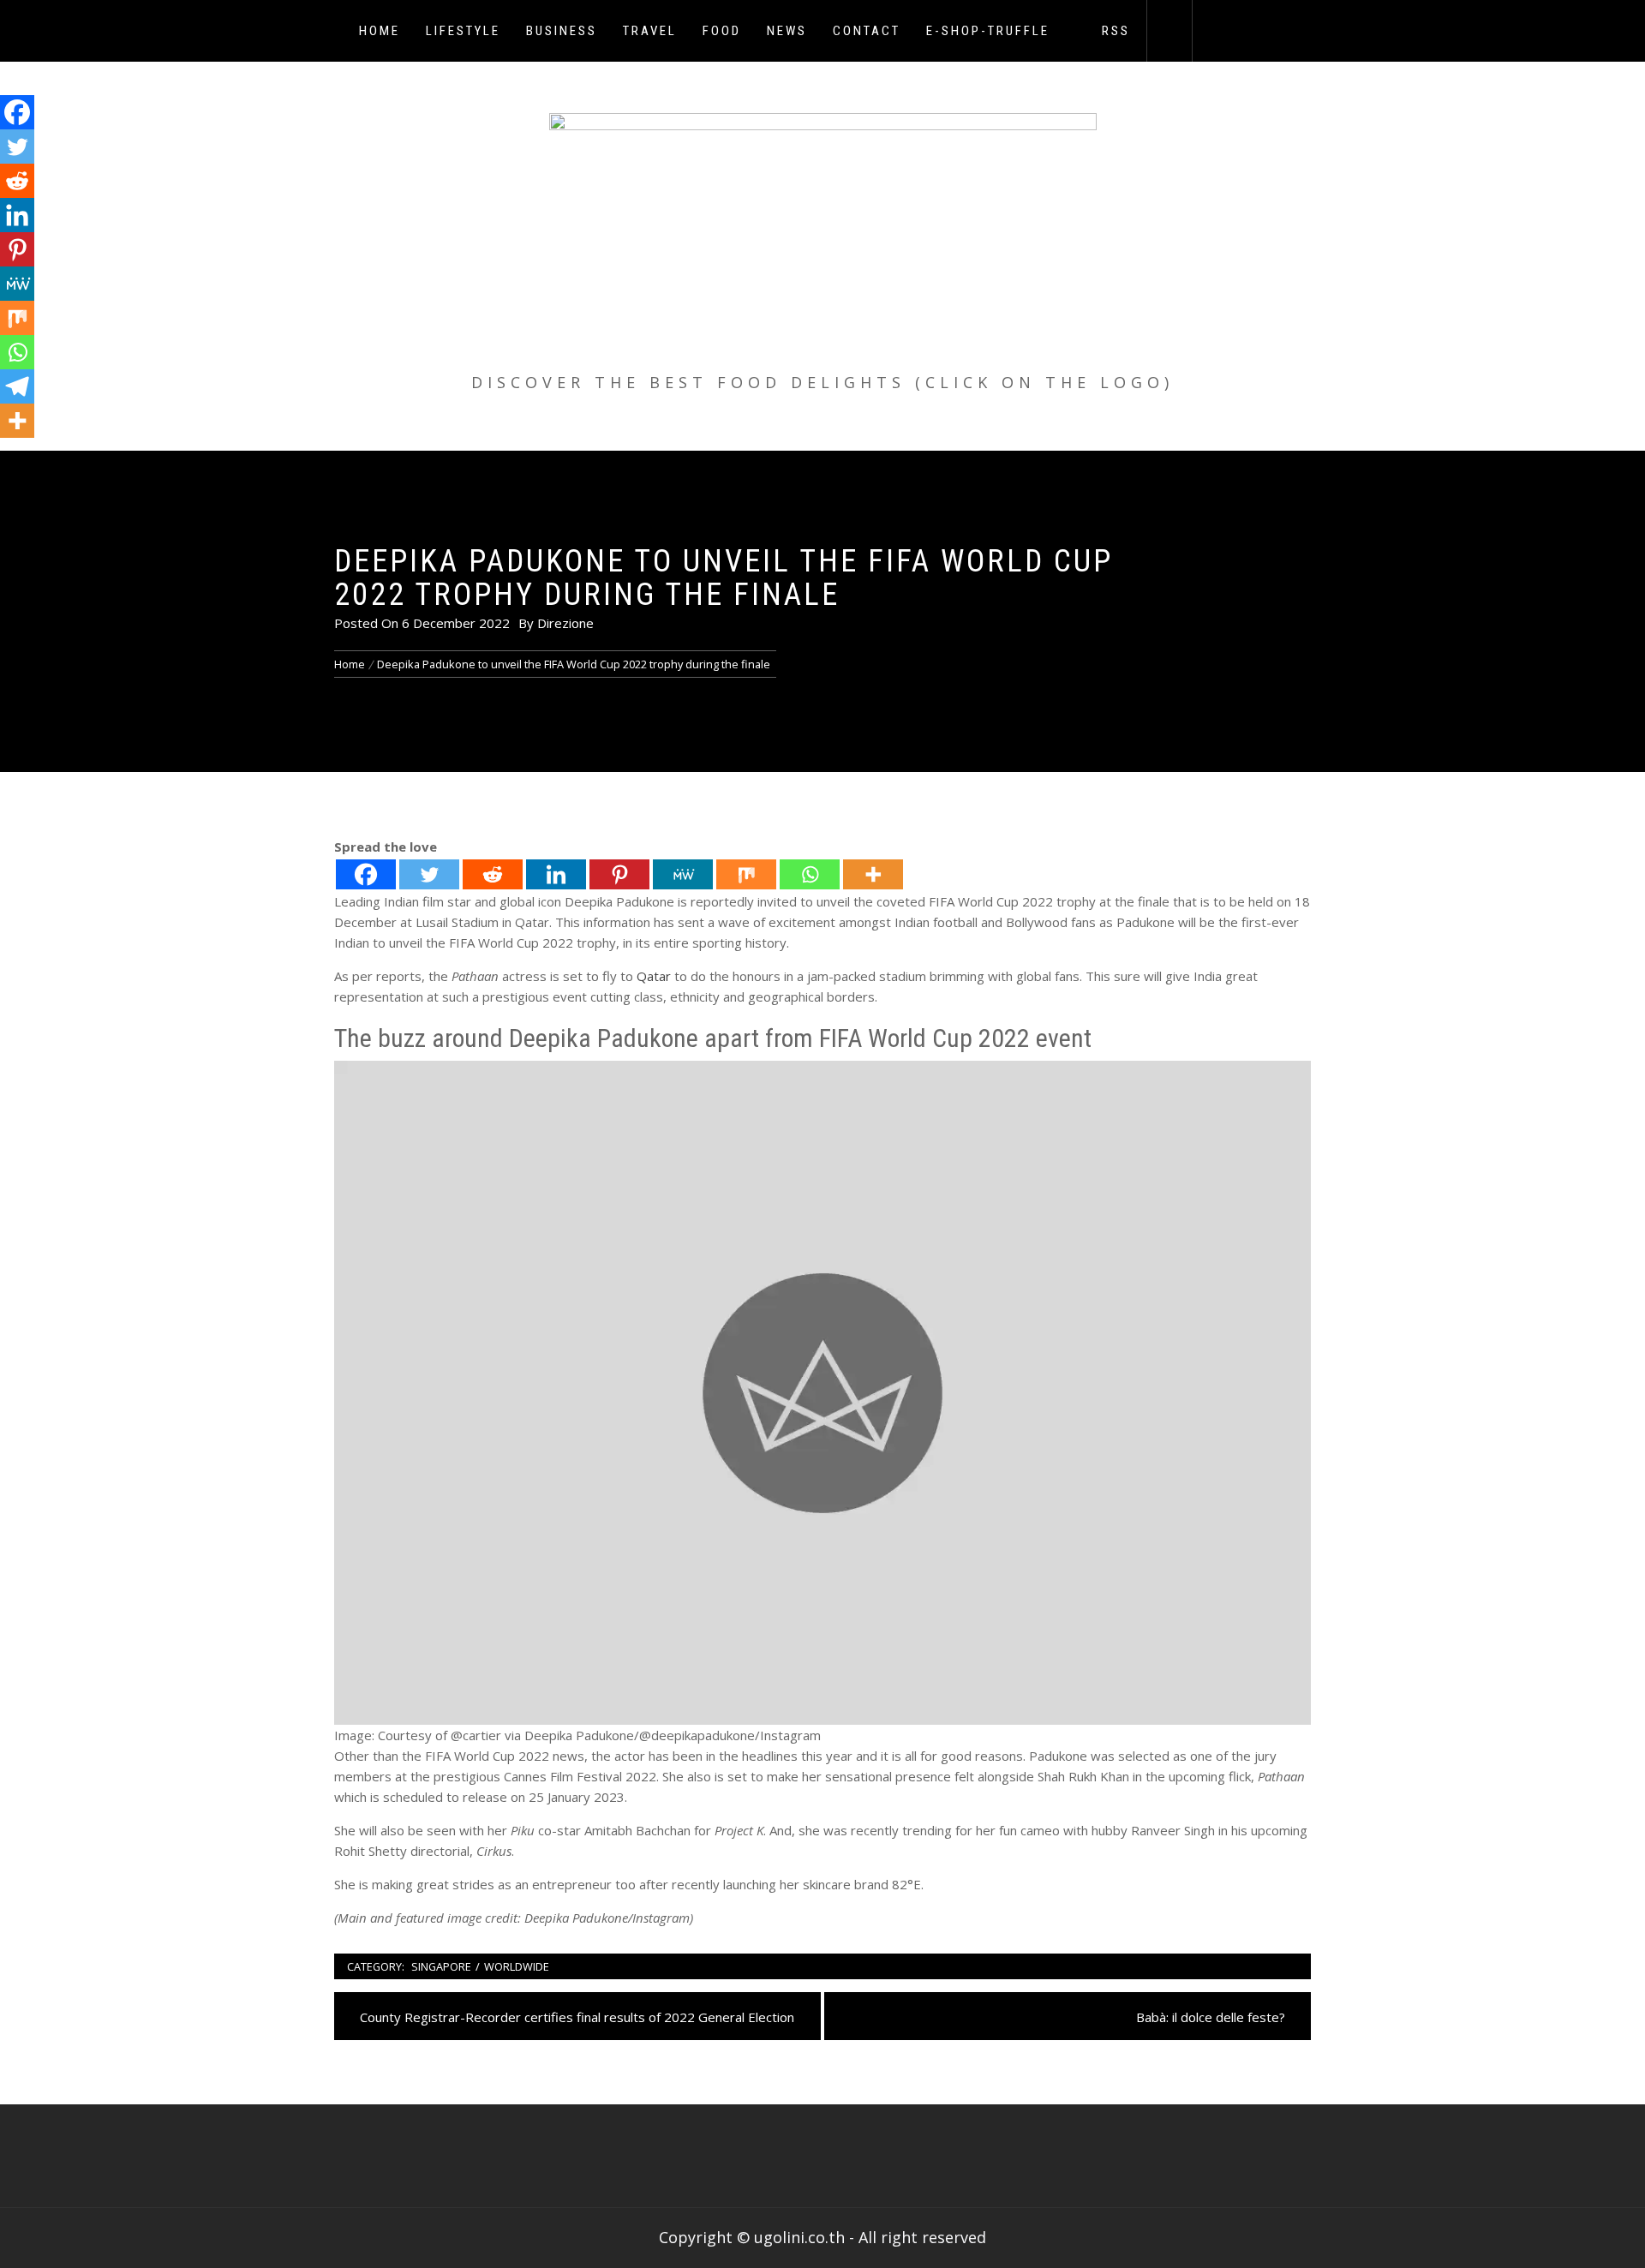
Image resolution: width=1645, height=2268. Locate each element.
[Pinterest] (619, 874)
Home (380, 31)
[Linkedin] (556, 874)
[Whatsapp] (810, 874)
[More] (873, 874)
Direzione (565, 623)
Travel (650, 31)
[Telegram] (17, 386)
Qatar (654, 976)
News (787, 31)
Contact (867, 31)
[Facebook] (366, 874)
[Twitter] (429, 874)
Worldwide (517, 1966)
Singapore (441, 1966)
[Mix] (746, 874)
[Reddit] (493, 874)
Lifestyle (463, 31)
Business (562, 31)
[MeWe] (683, 874)
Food (722, 31)
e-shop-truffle (988, 31)
